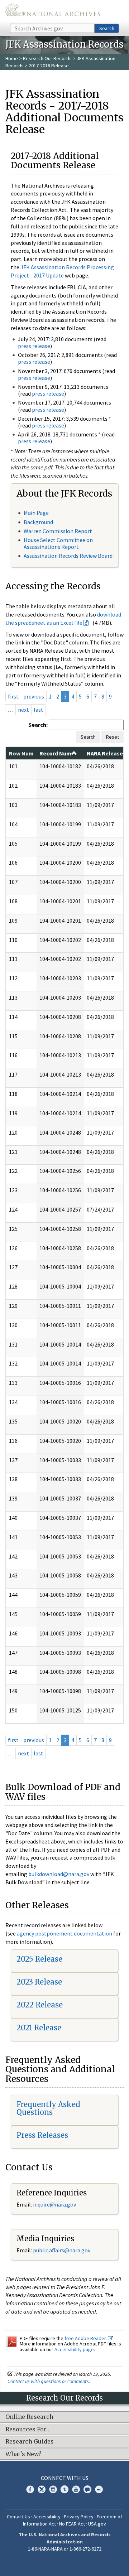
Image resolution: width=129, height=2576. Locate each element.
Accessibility (47, 2517)
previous (34, 696)
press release (34, 346)
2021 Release (39, 2028)
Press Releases (42, 2135)
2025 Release (39, 1959)
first (13, 696)
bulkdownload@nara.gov (59, 1874)
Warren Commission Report (58, 531)
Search (107, 28)
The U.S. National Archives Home (53, 11)
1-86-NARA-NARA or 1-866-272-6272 (65, 2549)
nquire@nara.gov (55, 2204)
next (23, 710)
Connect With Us (65, 2478)
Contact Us (18, 2517)
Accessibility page (74, 2349)
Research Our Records (47, 58)
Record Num (55, 753)
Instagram (53, 2489)
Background (38, 522)
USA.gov (97, 2524)
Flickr (99, 2489)
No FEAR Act (72, 2524)
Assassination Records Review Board (68, 556)
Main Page (36, 513)
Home (12, 58)
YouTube (76, 2489)
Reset (113, 737)
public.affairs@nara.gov (62, 2250)
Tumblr (64, 2489)
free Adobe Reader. (86, 2338)
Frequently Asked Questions (48, 2108)
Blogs (87, 2489)
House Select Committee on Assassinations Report (58, 543)
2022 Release (40, 2005)
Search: (38, 725)
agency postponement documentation (64, 1933)
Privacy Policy (79, 2517)
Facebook (30, 2489)
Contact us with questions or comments (48, 2381)
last (39, 710)
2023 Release (39, 1982)
